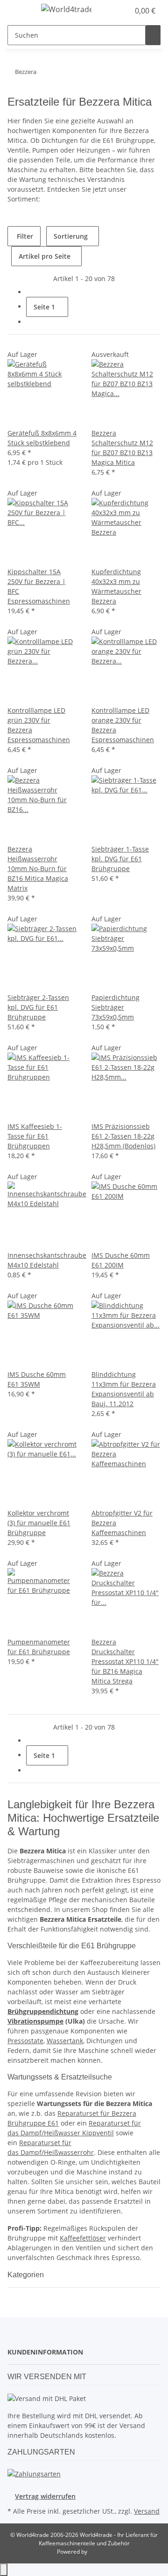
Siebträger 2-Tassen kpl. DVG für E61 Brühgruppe (38, 1007)
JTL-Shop (100, 2552)
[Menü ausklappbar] (19, 11)
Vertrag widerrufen (45, 2496)
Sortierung (71, 236)
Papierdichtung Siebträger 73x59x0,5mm (115, 1007)
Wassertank (65, 2041)
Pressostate (25, 2041)
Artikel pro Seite (45, 256)
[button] (122, 11)
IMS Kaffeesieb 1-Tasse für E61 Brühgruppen (35, 1136)
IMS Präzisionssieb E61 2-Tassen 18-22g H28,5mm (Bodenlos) (123, 1136)
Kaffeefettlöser (83, 2238)
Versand (147, 2511)
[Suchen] (153, 35)
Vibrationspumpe (35, 2021)
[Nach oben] (4, 2570)
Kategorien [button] (27, 2275)
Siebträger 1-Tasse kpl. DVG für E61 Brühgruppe (120, 859)
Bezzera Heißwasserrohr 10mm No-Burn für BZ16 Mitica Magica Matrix (38, 869)
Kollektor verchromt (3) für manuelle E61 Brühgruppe (39, 1523)
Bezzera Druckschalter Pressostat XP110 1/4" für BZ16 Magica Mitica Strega (125, 1661)
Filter (24, 236)
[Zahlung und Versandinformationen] (34, 2473)
